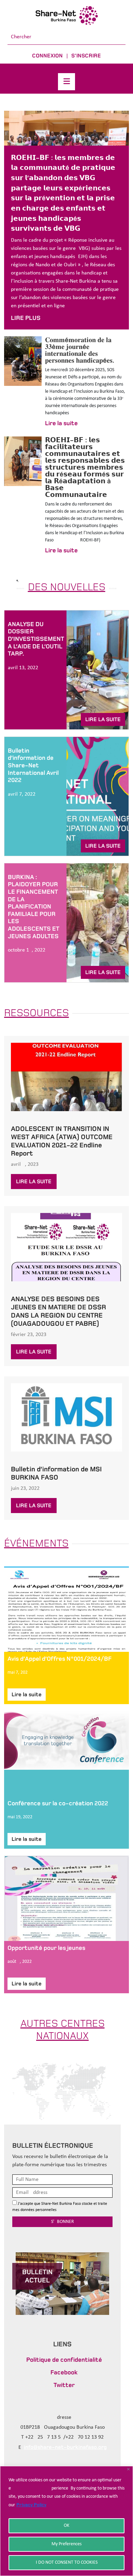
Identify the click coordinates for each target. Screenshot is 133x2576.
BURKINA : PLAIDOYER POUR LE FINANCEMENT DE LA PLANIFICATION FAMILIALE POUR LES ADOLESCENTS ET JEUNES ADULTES (34, 907)
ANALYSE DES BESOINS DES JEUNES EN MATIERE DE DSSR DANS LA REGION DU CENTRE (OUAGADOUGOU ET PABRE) (58, 1311)
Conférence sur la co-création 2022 (58, 1803)
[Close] (128, 2469)
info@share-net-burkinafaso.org (65, 2447)
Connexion (47, 56)
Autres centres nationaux (63, 2029)
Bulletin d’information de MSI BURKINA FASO (56, 1473)
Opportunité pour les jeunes (46, 1948)
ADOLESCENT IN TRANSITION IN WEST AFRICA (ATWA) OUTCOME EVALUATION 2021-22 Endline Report (62, 1141)
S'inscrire (86, 56)
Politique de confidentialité (64, 2360)
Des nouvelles (67, 587)
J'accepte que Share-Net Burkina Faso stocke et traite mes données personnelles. (60, 2207)
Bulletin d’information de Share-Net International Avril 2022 (33, 765)
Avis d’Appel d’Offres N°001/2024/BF (60, 1659)
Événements (36, 1543)
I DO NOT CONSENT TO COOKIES (67, 2562)
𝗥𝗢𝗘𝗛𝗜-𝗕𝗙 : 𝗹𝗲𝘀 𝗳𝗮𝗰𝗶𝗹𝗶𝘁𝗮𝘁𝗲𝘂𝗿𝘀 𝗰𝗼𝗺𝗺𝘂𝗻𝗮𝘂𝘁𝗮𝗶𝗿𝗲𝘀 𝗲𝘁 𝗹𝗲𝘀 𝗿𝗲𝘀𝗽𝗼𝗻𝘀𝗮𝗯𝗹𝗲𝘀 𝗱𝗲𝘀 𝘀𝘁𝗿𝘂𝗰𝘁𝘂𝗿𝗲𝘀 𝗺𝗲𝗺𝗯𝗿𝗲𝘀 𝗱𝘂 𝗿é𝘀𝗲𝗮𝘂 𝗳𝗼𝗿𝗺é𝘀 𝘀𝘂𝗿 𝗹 (85, 467)
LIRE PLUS (26, 318)
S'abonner (63, 2222)
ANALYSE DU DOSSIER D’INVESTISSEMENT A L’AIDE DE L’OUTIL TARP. (36, 639)
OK (66, 2526)
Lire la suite (61, 423)
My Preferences (66, 2544)
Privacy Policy (31, 2505)
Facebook (64, 2372)
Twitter (64, 2385)
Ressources (36, 1013)
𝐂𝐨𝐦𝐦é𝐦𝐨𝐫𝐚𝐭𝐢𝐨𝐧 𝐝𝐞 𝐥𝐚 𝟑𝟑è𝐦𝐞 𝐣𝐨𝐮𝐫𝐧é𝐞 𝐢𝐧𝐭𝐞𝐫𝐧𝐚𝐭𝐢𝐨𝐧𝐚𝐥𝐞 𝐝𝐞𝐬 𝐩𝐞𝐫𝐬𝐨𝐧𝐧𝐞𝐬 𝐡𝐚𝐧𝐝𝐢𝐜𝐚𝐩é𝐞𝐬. (80, 350)
